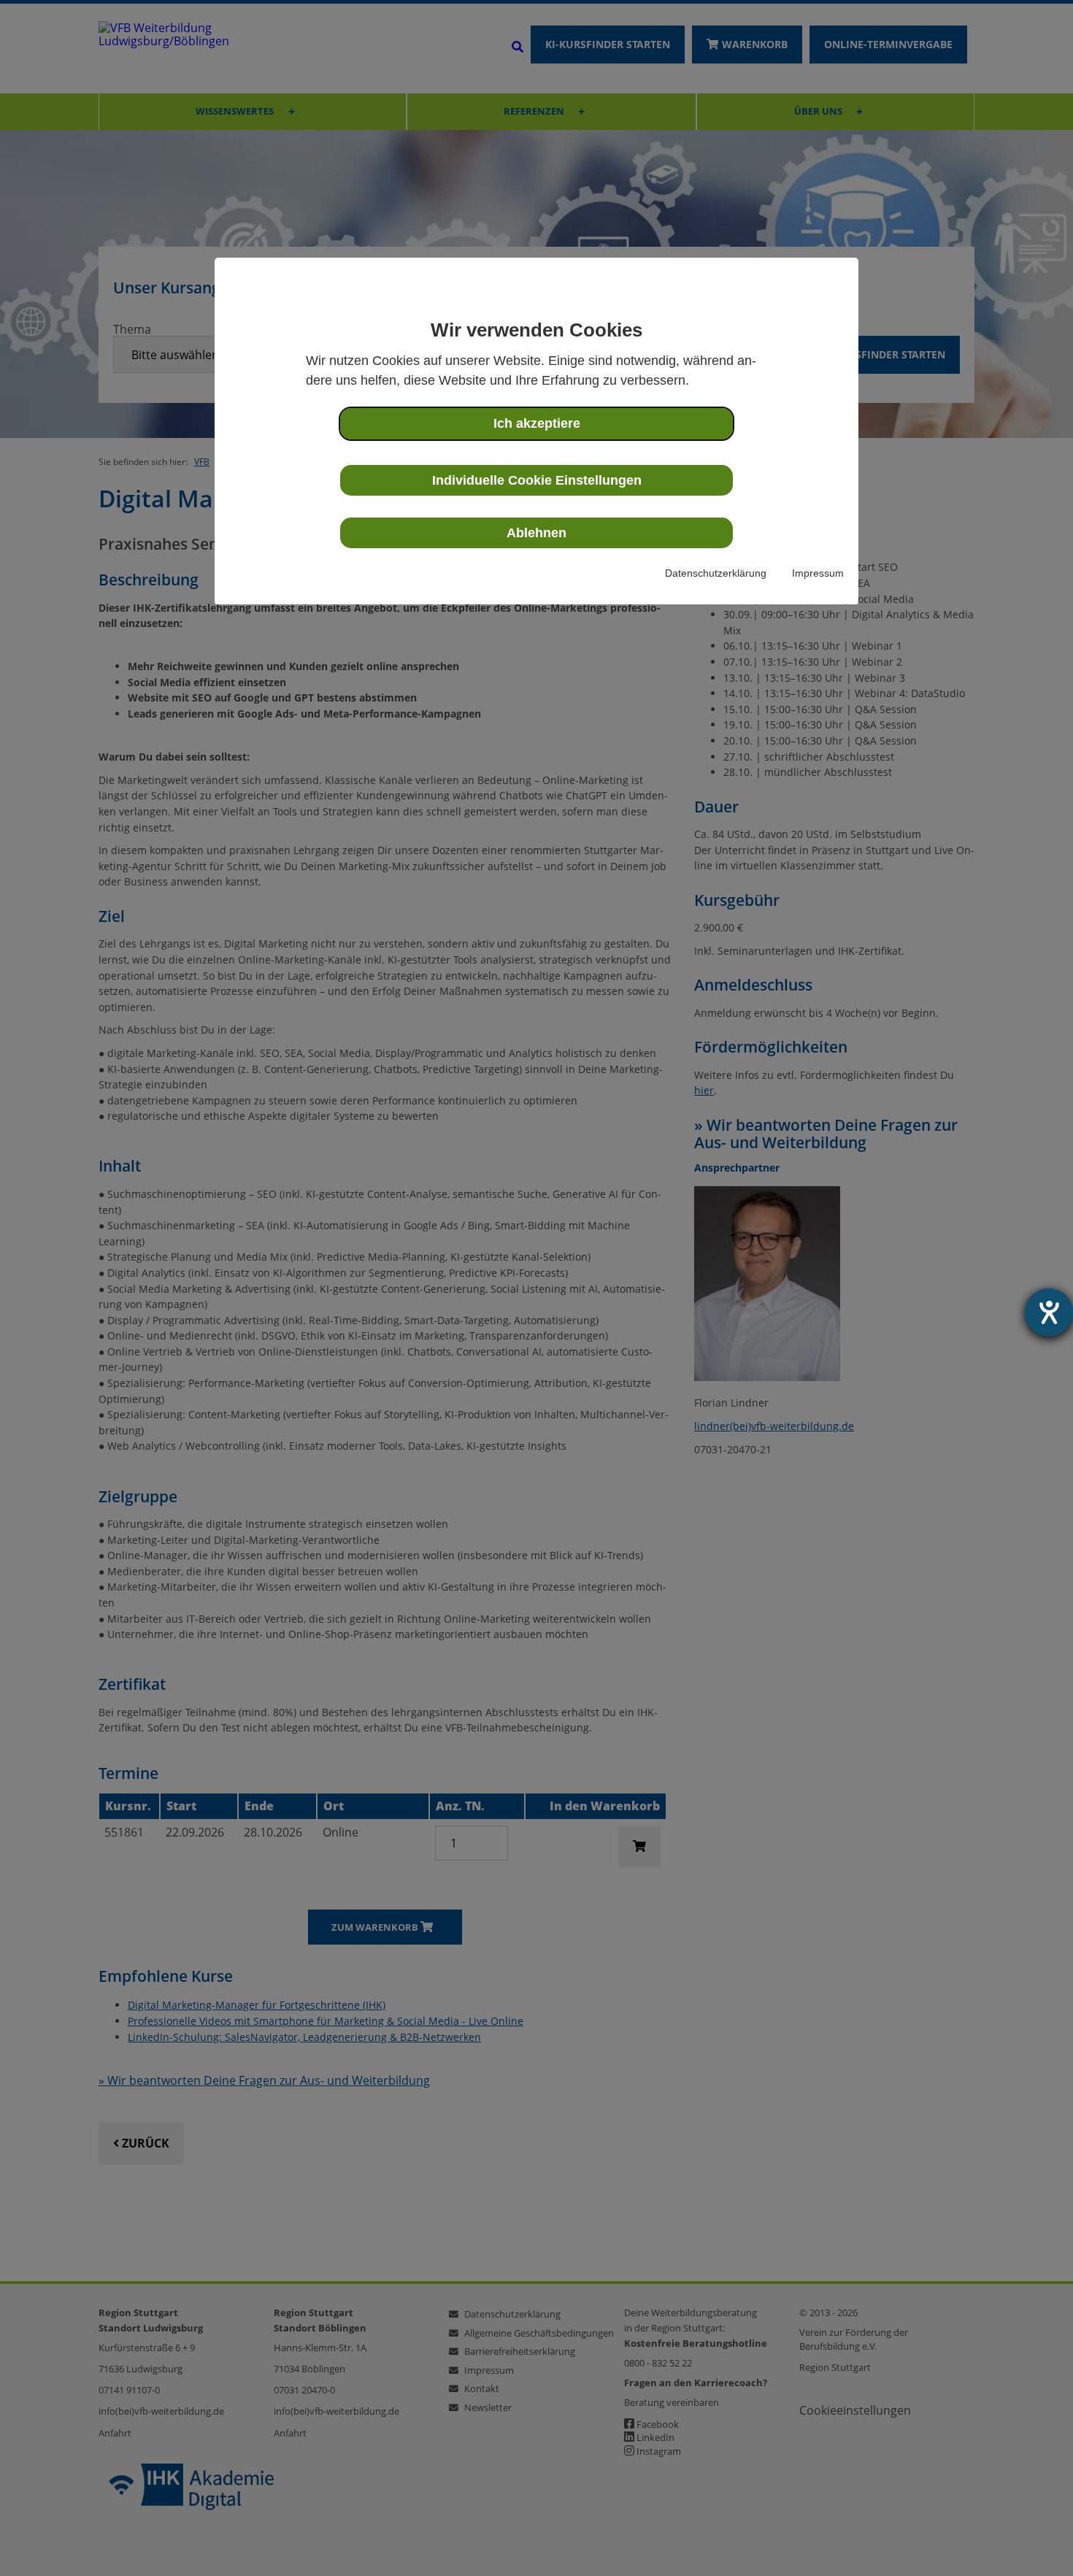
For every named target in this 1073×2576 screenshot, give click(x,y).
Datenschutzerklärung (716, 573)
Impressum (818, 573)
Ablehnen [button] (536, 533)
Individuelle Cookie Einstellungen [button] (537, 480)
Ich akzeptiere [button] (537, 423)
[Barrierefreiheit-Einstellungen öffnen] (1049, 1312)
